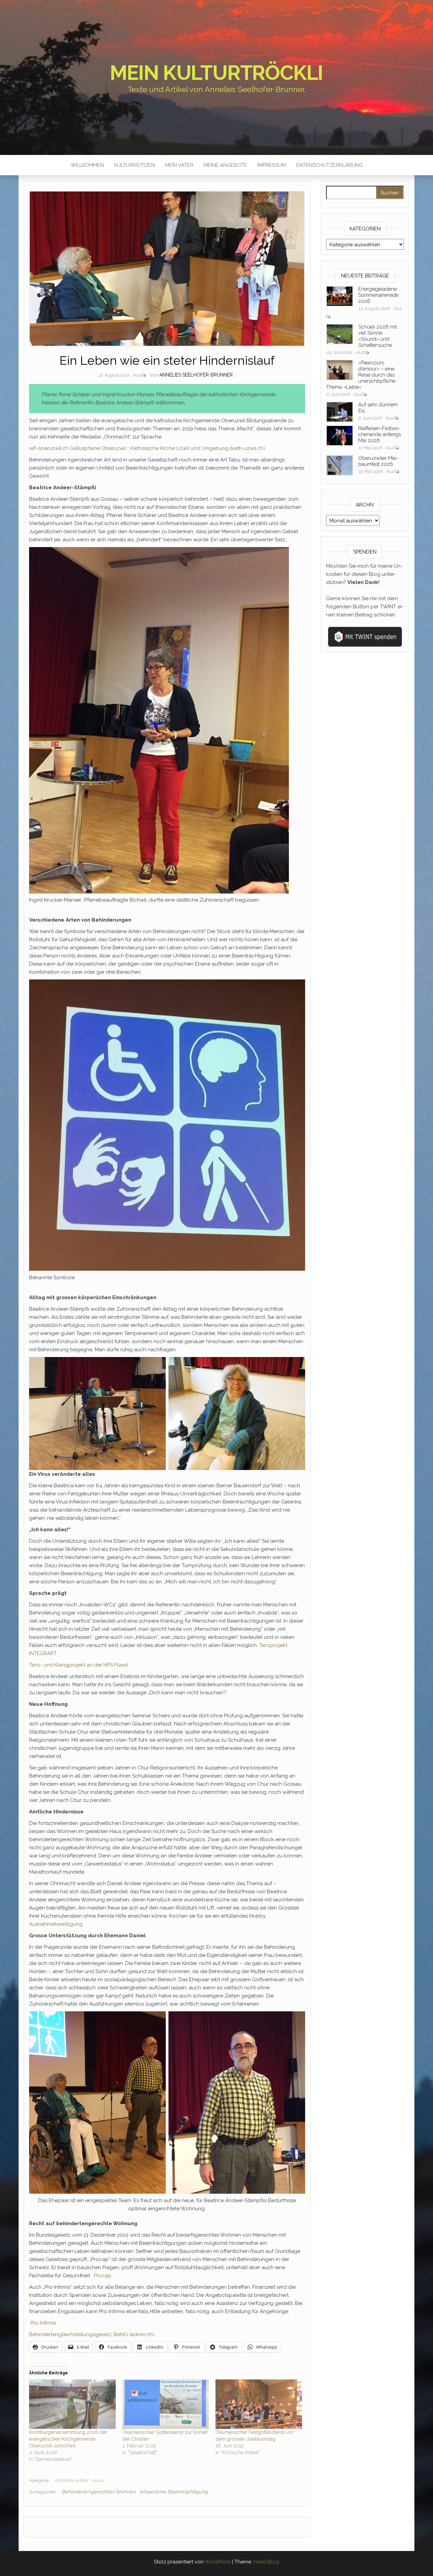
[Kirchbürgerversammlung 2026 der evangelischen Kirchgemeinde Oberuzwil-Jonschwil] (72, 2404)
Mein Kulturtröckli (216, 73)
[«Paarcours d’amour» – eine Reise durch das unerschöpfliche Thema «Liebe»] (340, 369)
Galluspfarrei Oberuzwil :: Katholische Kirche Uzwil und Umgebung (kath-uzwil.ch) (167, 448)
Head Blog (266, 2562)
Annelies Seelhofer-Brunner (196, 375)
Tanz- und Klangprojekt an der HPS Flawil (78, 1665)
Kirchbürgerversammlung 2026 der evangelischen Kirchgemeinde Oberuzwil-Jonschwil (68, 2439)
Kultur (98, 2480)
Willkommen (87, 165)
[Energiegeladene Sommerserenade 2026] (340, 296)
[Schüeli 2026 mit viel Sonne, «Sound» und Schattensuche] (340, 334)
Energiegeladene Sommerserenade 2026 (378, 295)
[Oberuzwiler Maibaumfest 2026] (340, 465)
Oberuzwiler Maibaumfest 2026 (378, 461)
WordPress (218, 2562)
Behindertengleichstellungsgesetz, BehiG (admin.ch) (92, 2334)
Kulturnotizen (134, 165)
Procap (102, 2276)
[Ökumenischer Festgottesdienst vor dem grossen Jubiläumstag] (259, 2404)
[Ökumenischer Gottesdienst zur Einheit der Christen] (166, 2404)
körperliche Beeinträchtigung (174, 2492)
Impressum (272, 165)
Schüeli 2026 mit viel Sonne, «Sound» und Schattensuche (378, 336)
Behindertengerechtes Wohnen (99, 2492)
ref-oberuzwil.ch (49, 448)
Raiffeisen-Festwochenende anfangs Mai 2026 (380, 434)
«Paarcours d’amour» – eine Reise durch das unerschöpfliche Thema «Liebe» (361, 375)
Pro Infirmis (43, 2323)
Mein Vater (179, 165)
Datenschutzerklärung (329, 165)
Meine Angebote (225, 165)
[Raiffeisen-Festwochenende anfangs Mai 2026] (340, 435)
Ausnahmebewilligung (56, 1924)
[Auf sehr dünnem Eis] (340, 411)
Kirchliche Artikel (71, 2480)
